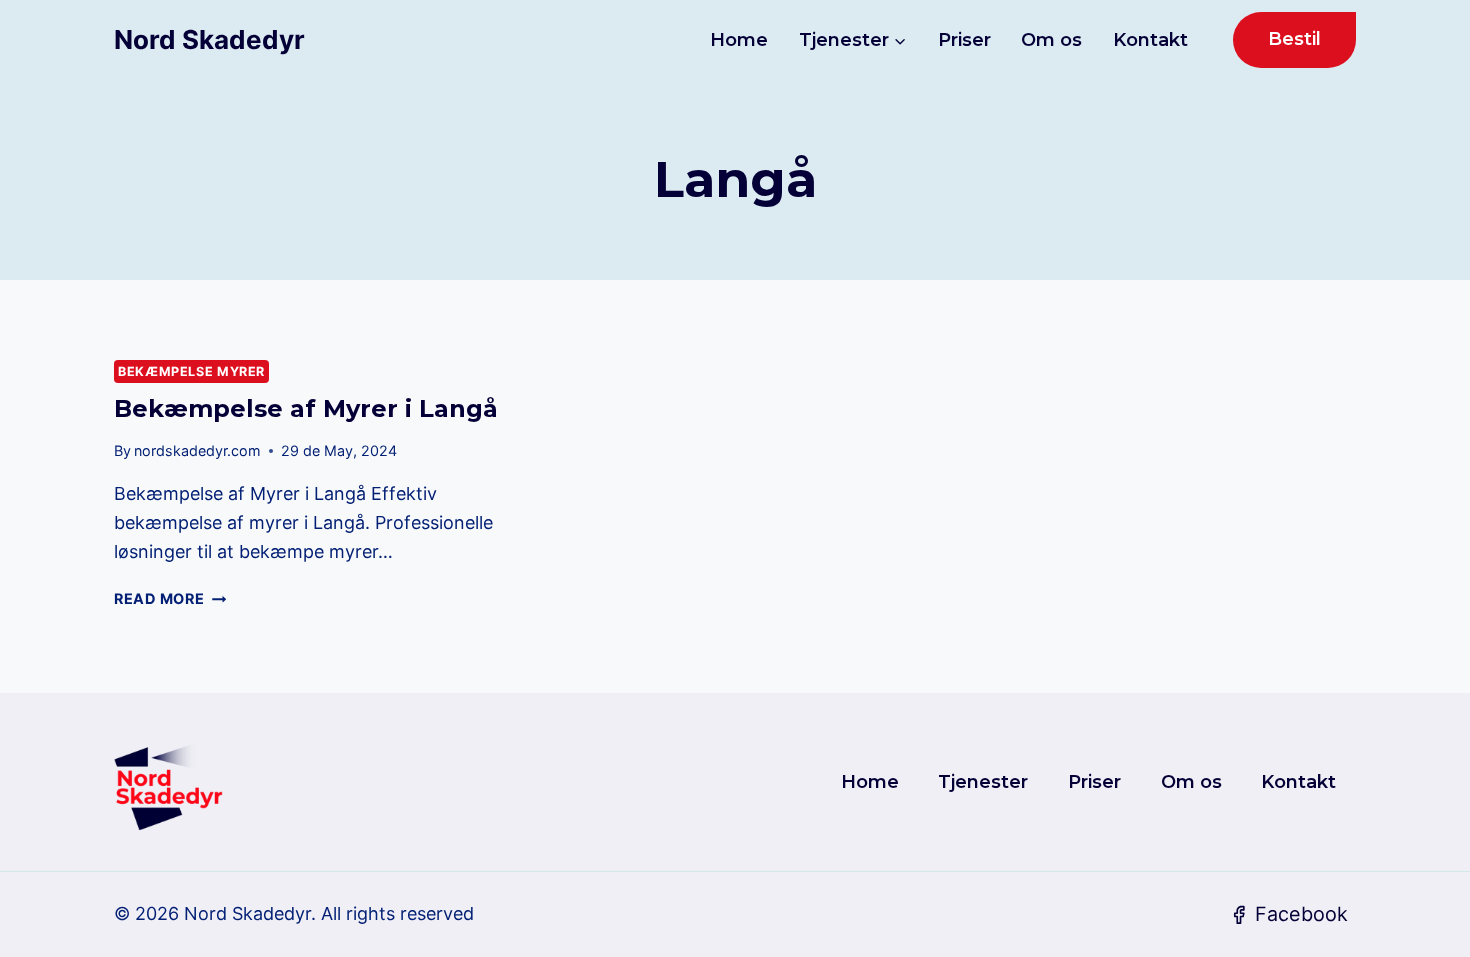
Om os (1051, 40)
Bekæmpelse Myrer (191, 371)
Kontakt (1150, 40)
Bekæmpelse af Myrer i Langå (306, 408)
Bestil (1294, 39)
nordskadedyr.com (197, 450)
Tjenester (983, 782)
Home (739, 40)
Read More (170, 598)
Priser (964, 40)
